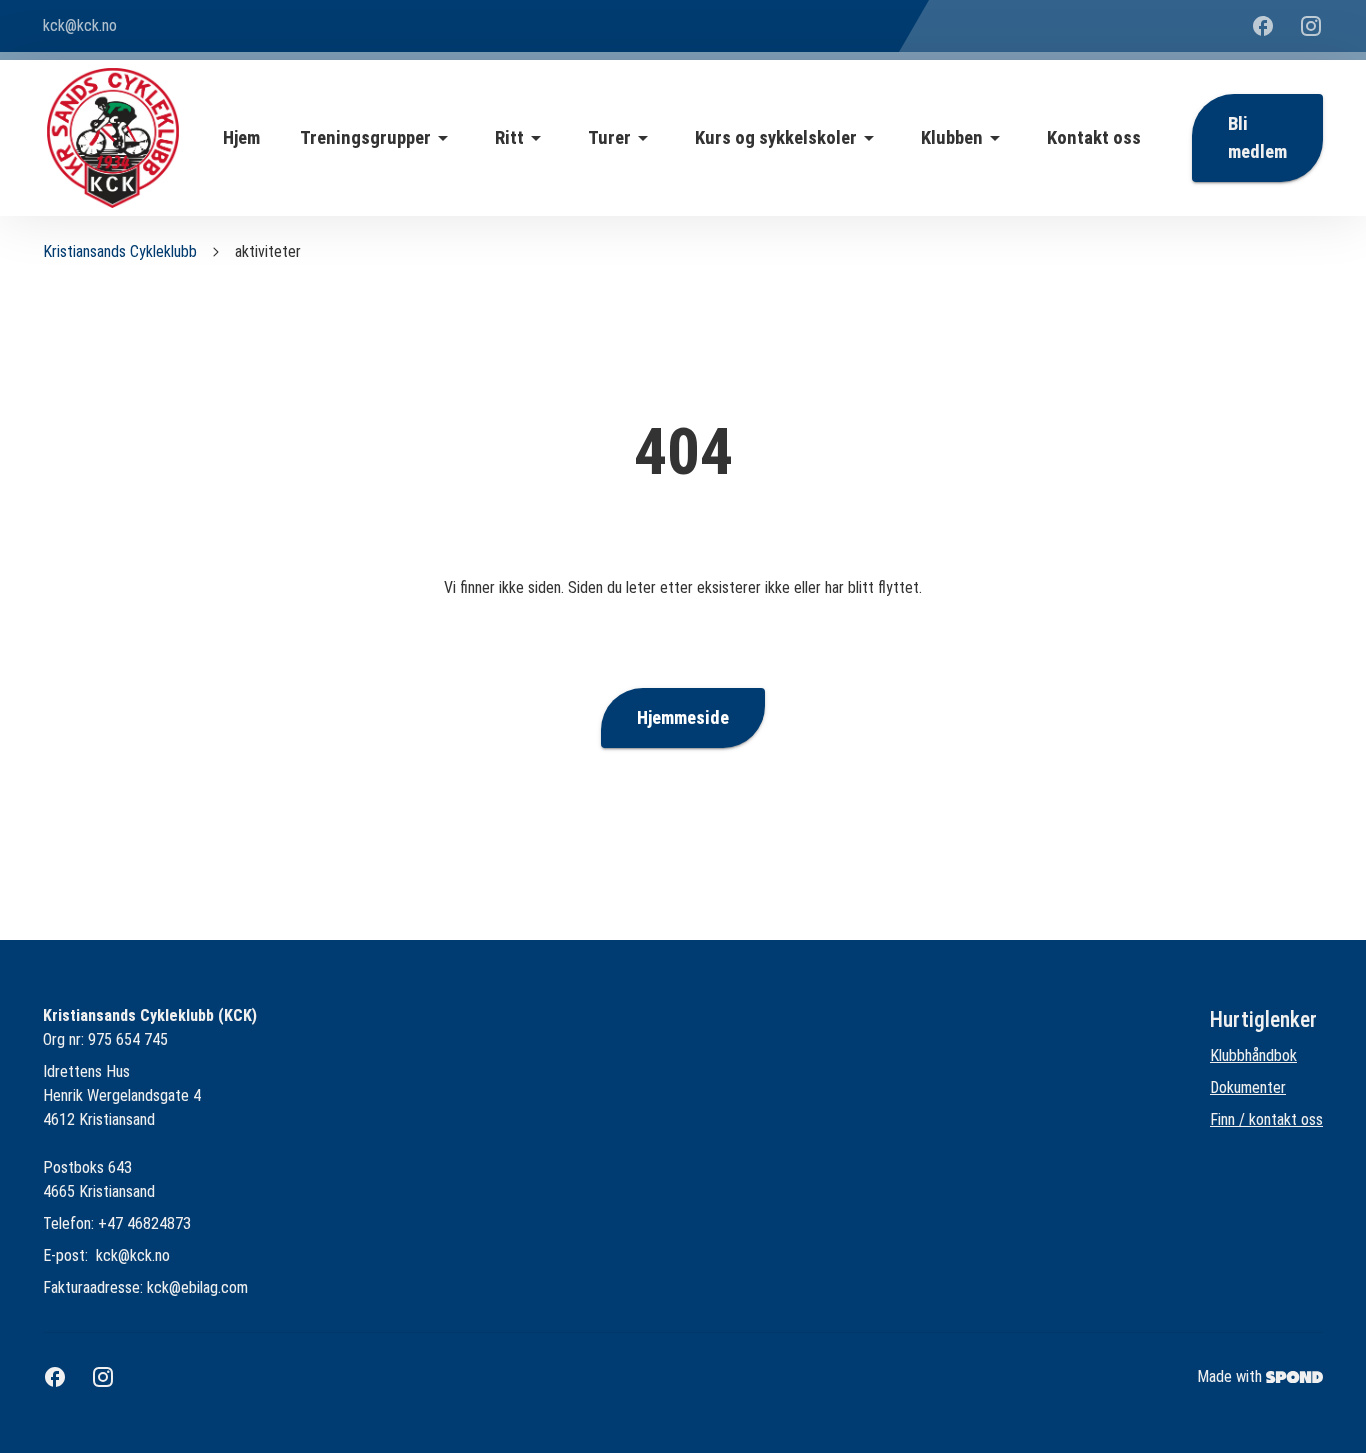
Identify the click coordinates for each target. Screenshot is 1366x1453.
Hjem (241, 138)
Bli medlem (1257, 138)
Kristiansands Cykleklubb (120, 251)
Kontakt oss (1094, 138)
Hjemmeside (683, 718)
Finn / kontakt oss (1266, 1119)
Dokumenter (1248, 1087)
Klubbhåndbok (1253, 1055)
